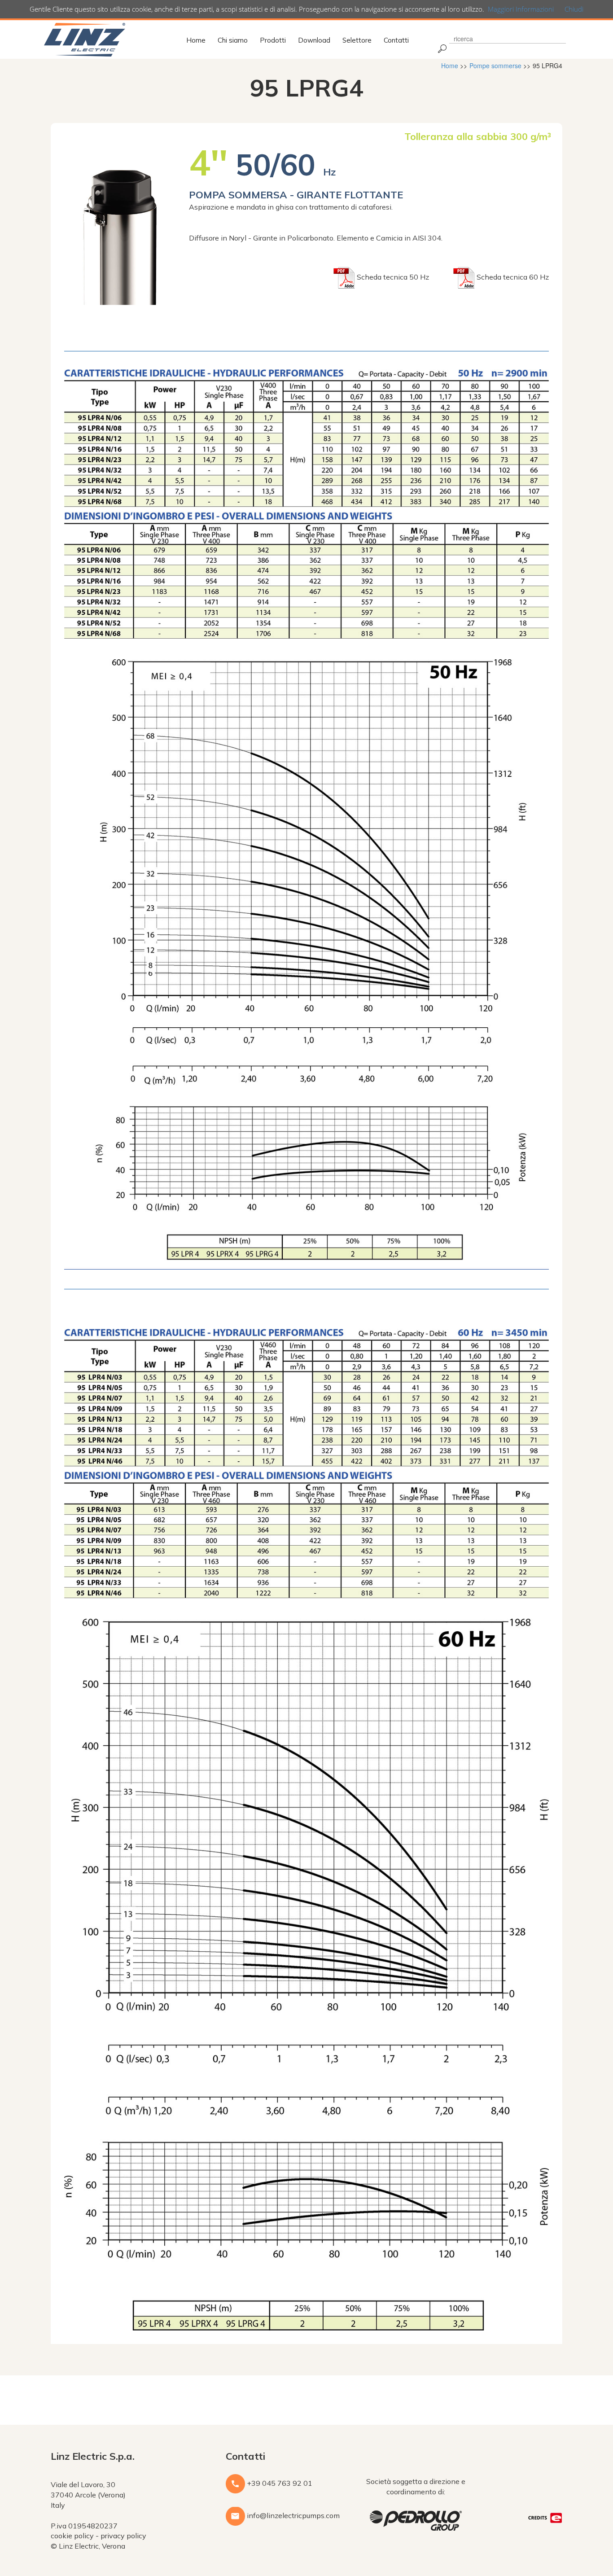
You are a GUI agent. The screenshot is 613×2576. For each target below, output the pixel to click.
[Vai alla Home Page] (85, 39)
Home (196, 40)
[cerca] (441, 48)
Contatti (396, 40)
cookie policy (72, 2536)
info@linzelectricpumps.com (292, 2515)
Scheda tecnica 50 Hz (393, 277)
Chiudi (574, 9)
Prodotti (273, 40)
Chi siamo (233, 40)
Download (314, 40)
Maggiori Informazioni (521, 9)
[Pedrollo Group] (416, 2519)
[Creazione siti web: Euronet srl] (545, 2517)
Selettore (357, 40)
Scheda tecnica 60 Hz (512, 277)
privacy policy (123, 2536)
